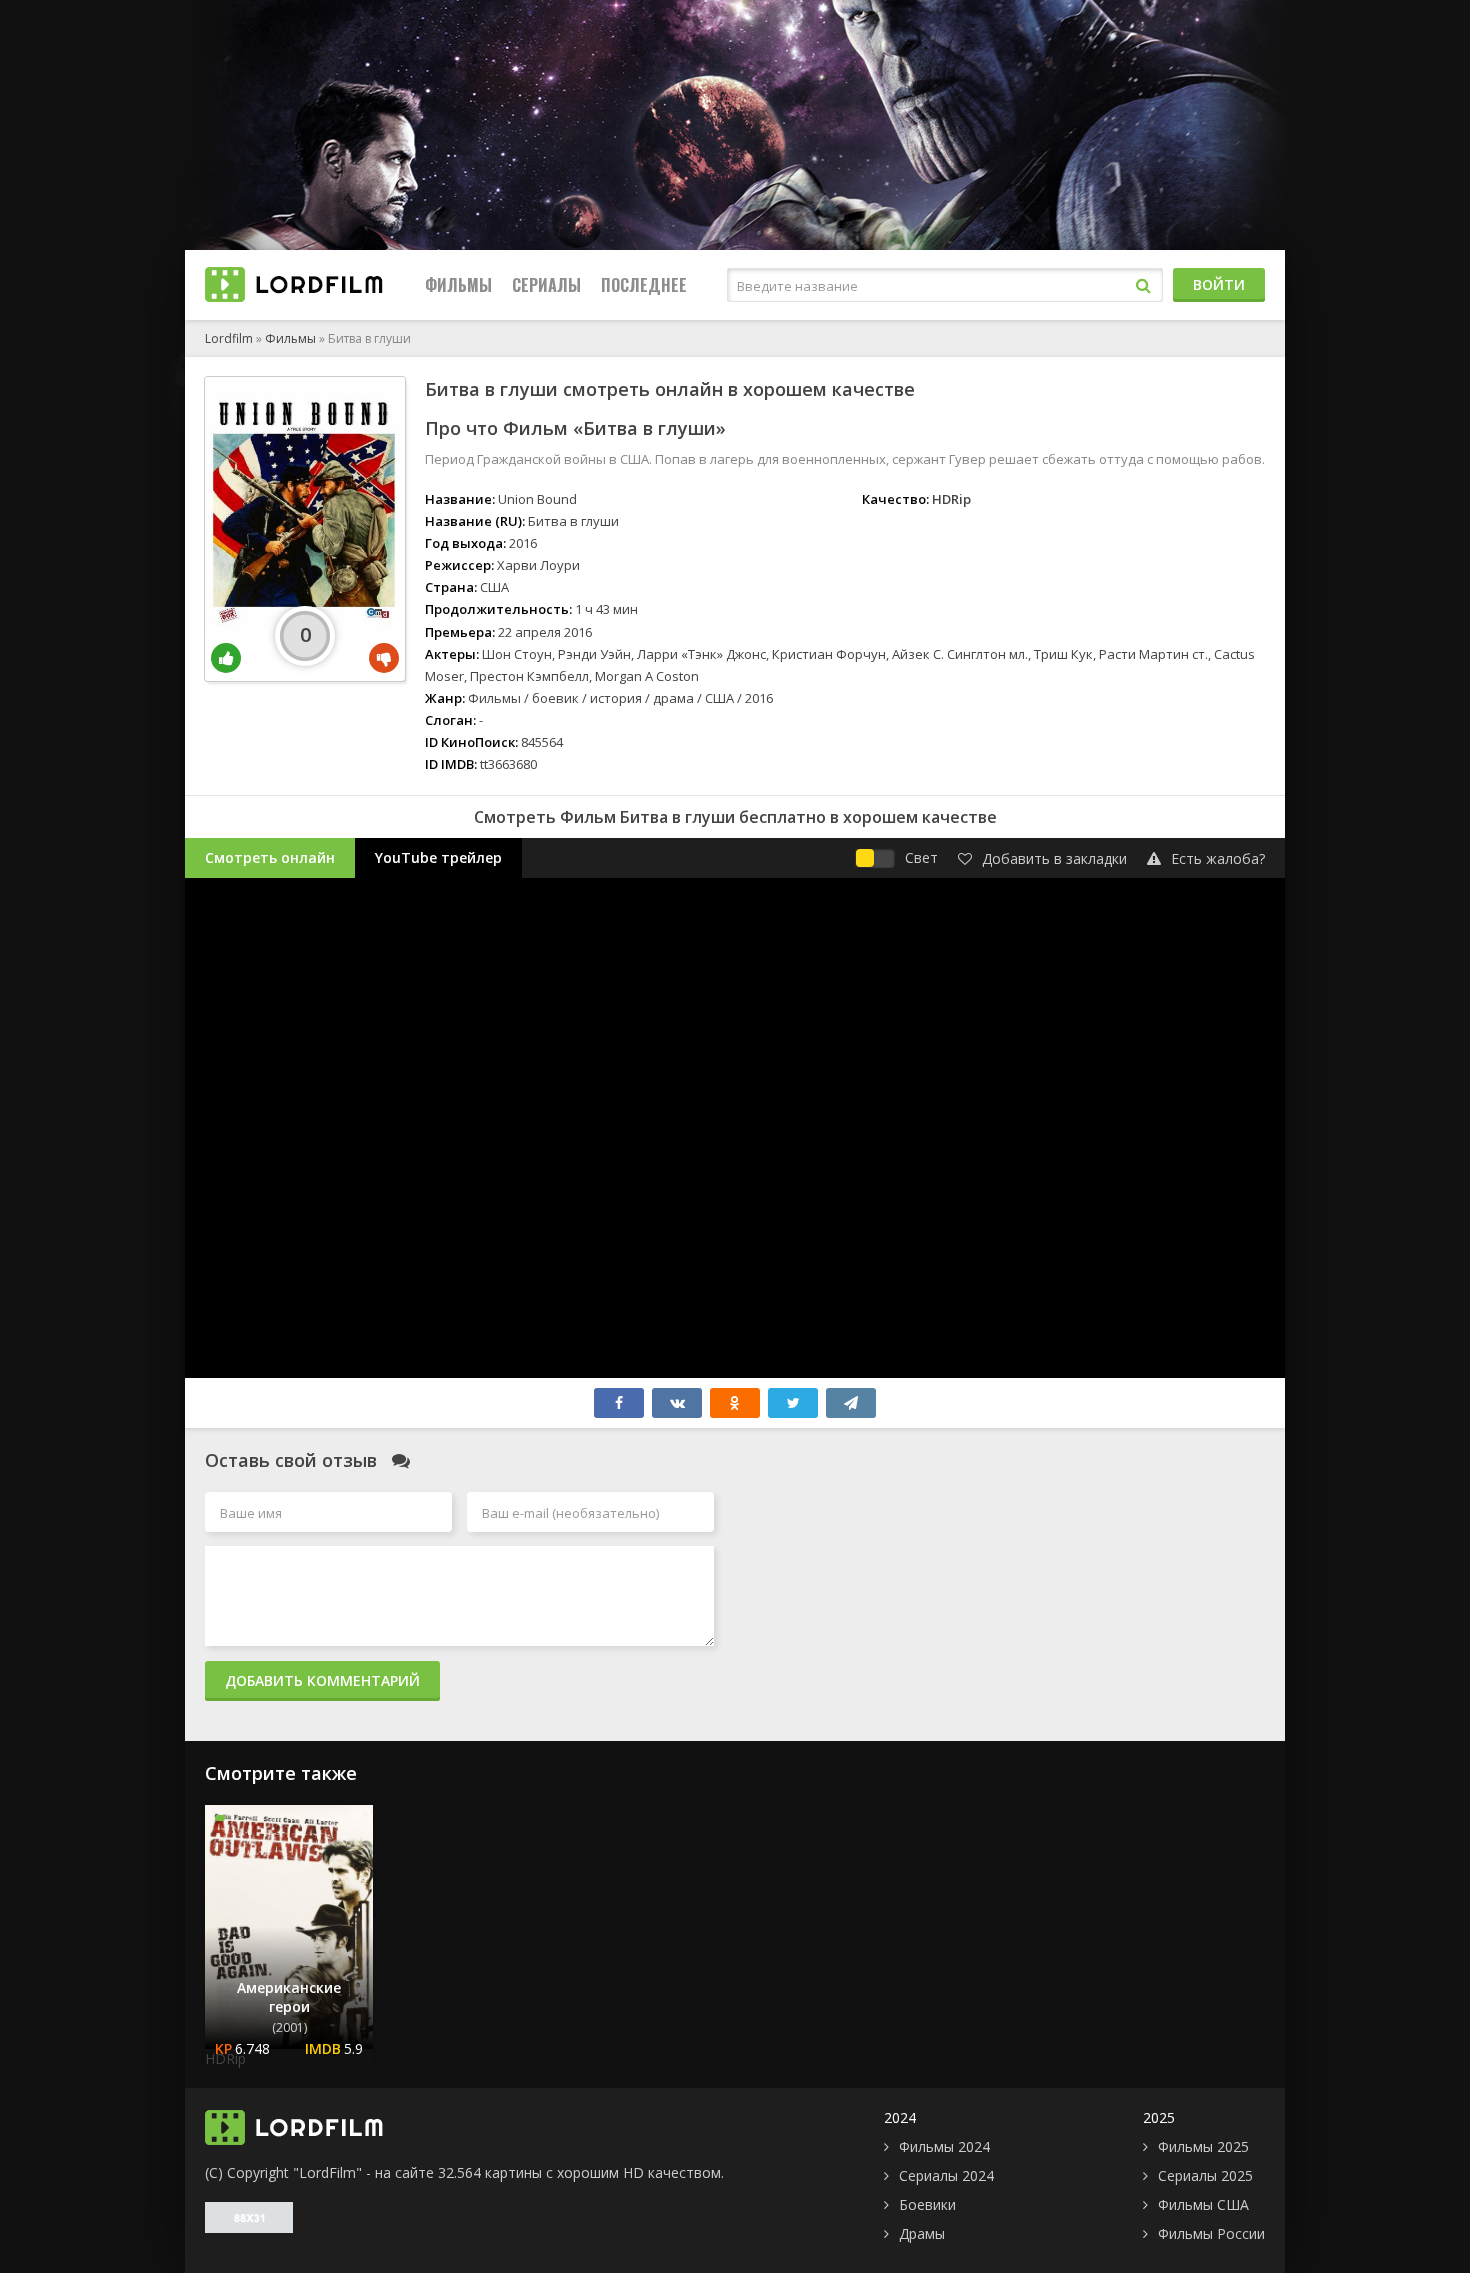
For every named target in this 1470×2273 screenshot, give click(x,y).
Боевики (927, 2204)
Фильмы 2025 (1203, 2146)
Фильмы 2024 (944, 2146)
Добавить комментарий (322, 1680)
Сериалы (546, 285)
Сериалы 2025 (1205, 2175)
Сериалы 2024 (946, 2175)
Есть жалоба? (1218, 858)
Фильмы (458, 285)
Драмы (922, 2233)
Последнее (644, 285)
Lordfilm (229, 338)
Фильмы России (1211, 2233)
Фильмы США (1203, 2204)
